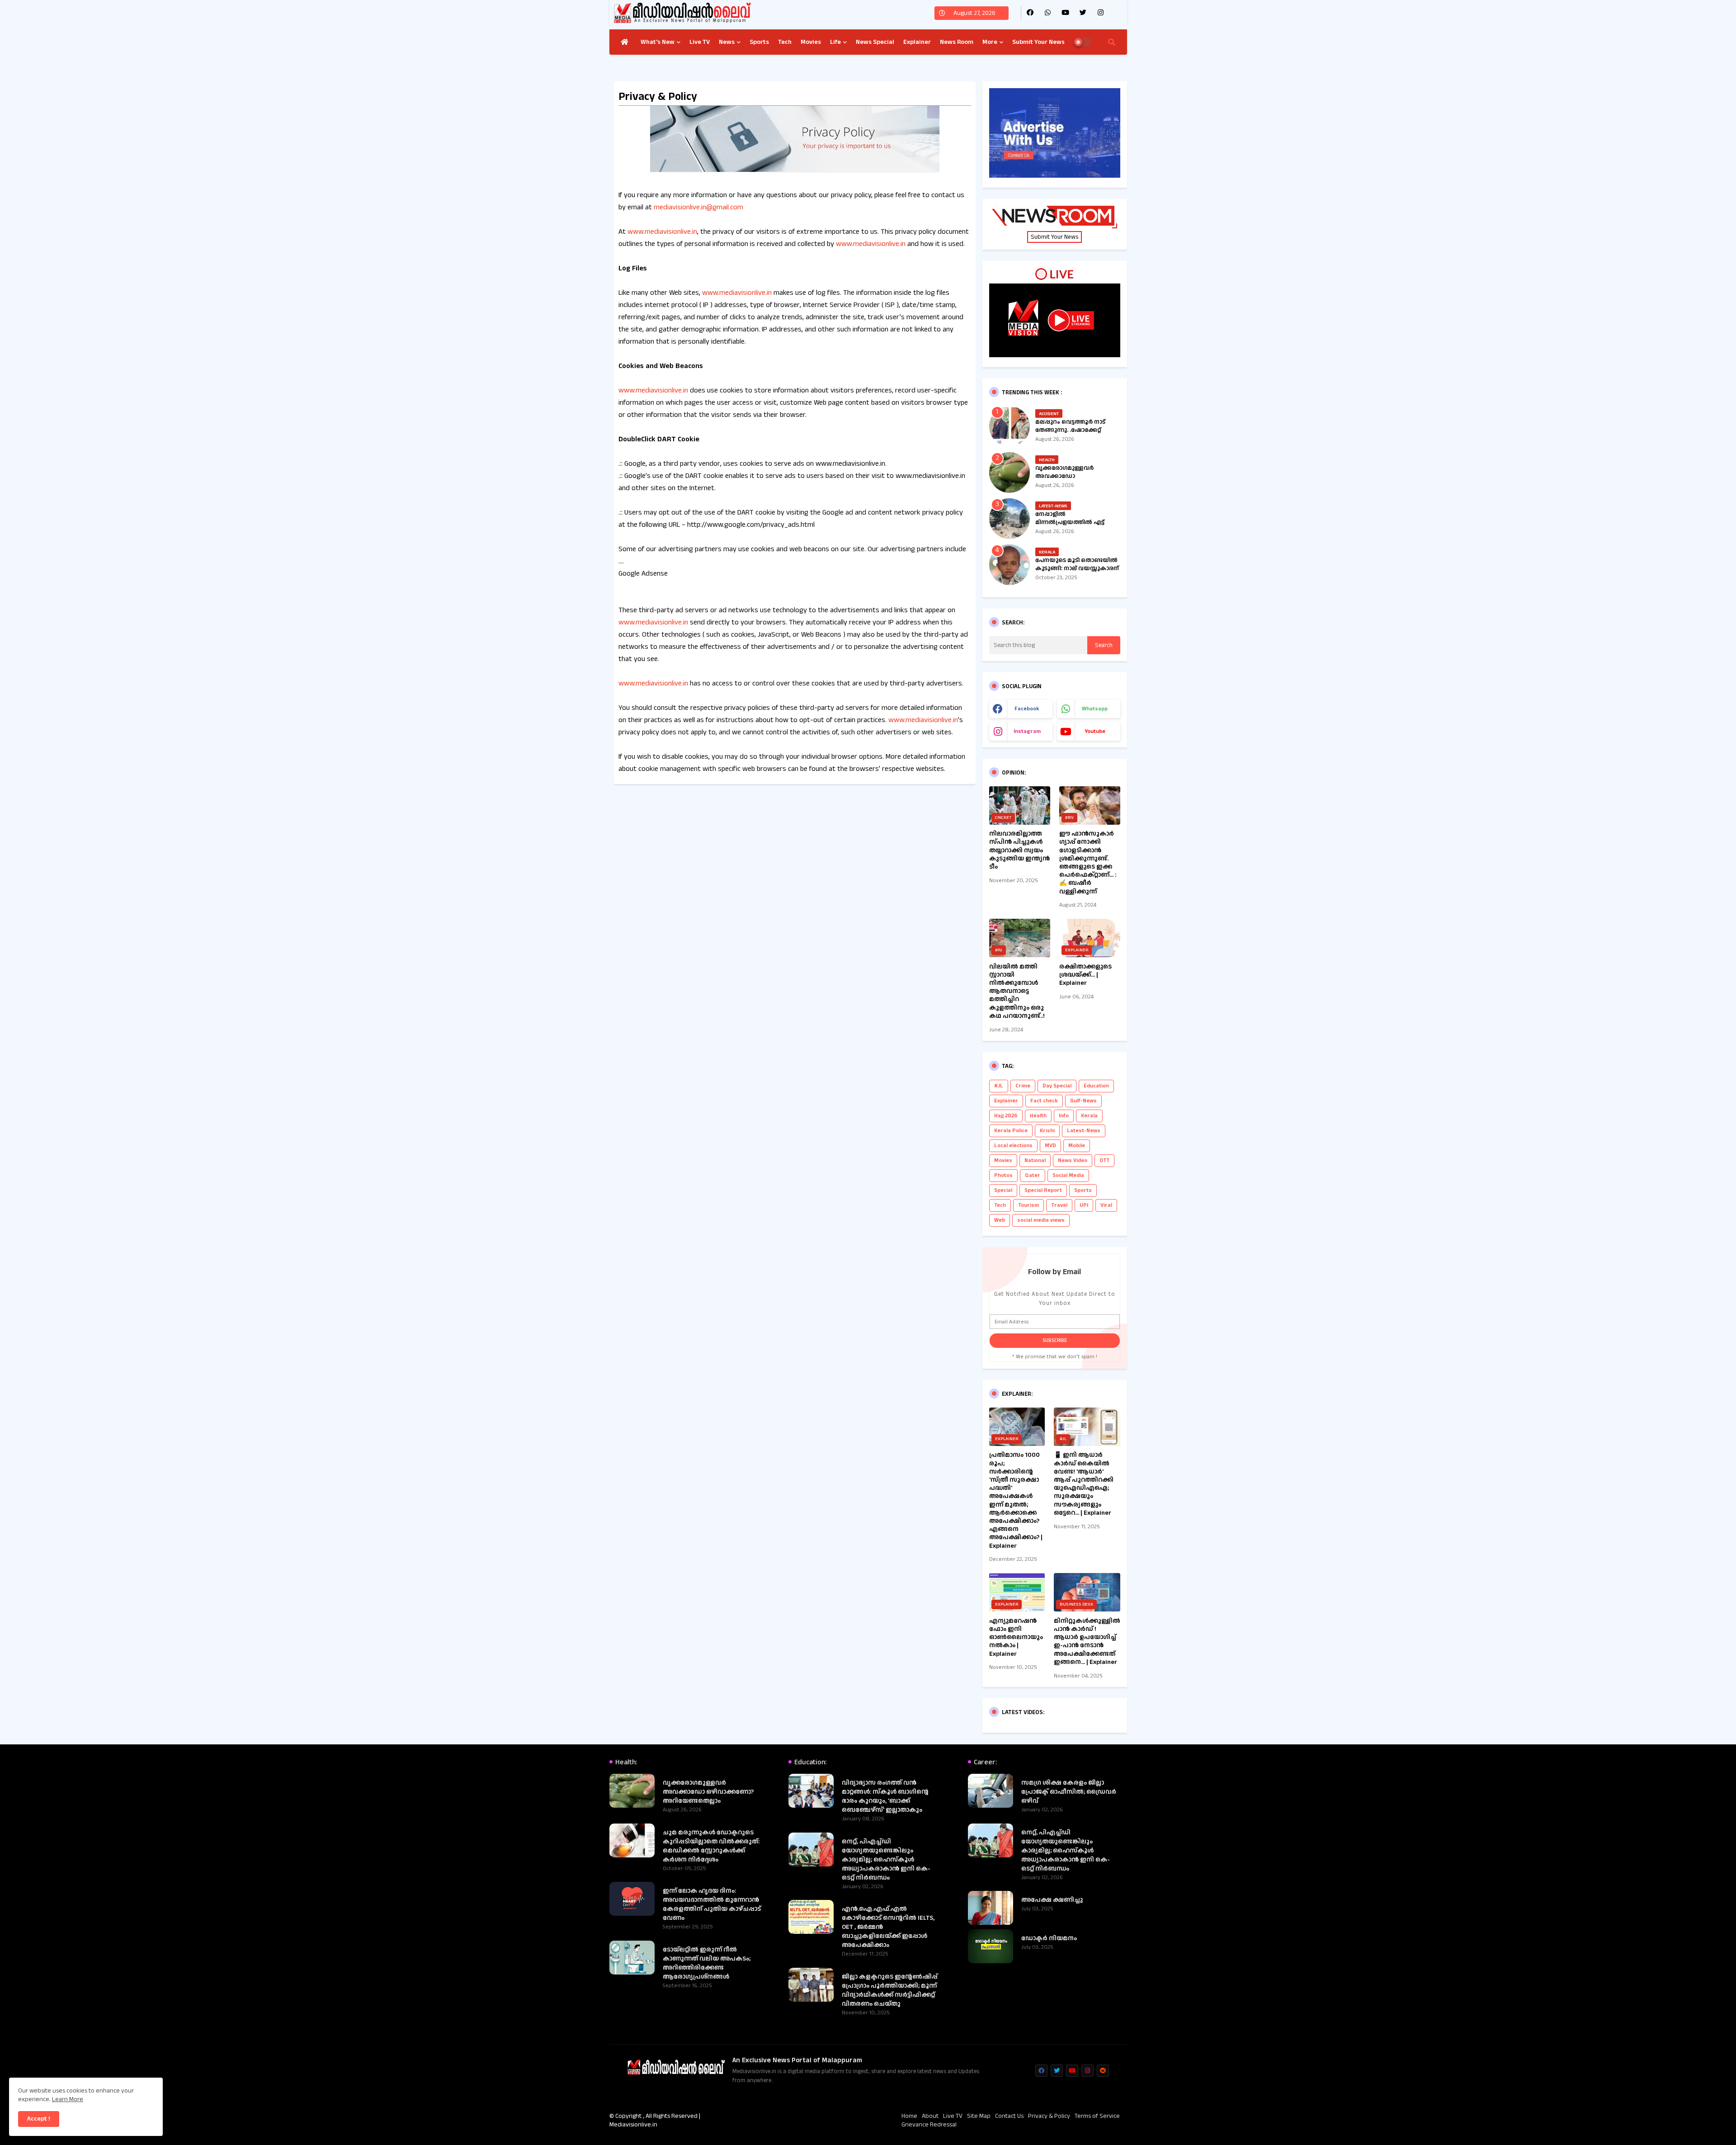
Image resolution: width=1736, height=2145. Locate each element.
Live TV (700, 42)
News (727, 42)
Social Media (1068, 1175)
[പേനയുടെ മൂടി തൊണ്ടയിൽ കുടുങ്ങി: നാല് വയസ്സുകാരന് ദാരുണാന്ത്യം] (1010, 565)
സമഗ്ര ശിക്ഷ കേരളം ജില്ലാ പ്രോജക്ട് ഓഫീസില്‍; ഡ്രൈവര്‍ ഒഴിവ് (1069, 1792)
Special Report (1043, 1190)
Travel (1059, 1205)
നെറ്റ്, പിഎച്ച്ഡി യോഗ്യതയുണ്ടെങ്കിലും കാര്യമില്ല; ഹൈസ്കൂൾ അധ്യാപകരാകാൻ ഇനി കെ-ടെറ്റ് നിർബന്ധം (886, 1860)
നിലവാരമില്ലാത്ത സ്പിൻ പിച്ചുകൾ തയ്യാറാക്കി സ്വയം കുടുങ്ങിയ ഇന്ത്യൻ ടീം (1019, 850)
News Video (1073, 1160)
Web (1000, 1220)
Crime (1023, 1086)
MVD (1050, 1146)
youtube (1095, 731)
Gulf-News (1083, 1101)
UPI (1084, 1205)
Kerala (1089, 1116)
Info (1064, 1116)
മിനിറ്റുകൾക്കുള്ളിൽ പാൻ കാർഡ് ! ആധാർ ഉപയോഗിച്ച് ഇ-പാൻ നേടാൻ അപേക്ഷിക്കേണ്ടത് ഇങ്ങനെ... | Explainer (1087, 1642)
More (990, 42)
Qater (1033, 1175)
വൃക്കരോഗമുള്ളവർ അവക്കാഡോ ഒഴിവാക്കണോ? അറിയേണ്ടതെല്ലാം (1064, 480)
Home (909, 2116)
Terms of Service (1097, 2116)
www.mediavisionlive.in (662, 232)
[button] (1112, 42)
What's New (658, 42)
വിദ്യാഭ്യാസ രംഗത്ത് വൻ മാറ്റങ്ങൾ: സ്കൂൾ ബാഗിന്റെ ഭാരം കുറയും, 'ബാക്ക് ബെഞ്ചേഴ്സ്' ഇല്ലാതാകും (885, 1796)
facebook (1027, 709)
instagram (1027, 731)
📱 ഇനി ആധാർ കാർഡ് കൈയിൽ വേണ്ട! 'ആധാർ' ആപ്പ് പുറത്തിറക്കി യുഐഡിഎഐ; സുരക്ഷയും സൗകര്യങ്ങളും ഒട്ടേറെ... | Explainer (1084, 1484)
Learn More (68, 2099)
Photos (1003, 1175)
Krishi (1047, 1131)
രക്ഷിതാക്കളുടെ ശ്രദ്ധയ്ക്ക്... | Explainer (1085, 975)
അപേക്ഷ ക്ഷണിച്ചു (1052, 1900)
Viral (1106, 1205)
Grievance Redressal (929, 2125)
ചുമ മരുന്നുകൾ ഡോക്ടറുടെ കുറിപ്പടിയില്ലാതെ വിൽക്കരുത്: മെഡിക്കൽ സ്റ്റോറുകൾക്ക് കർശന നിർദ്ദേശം (711, 1846)
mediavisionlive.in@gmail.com (698, 207)
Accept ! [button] (39, 2119)
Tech (785, 42)
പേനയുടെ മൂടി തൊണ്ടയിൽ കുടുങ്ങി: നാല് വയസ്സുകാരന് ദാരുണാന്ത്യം (1077, 568)
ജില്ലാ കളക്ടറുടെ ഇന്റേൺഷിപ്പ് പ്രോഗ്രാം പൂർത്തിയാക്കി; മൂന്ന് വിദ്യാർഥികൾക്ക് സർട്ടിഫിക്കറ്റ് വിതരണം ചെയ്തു (890, 1990)
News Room (957, 42)
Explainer (917, 42)
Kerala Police (1011, 1131)
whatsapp (1095, 709)
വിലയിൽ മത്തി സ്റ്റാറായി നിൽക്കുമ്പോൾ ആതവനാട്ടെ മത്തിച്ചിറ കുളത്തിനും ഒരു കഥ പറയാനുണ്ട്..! (1017, 991)
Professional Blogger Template (795, 2116)
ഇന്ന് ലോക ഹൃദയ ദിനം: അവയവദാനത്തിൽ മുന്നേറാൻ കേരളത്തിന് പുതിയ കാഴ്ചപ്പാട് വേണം (712, 1904)
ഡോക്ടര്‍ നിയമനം (1049, 1938)
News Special (875, 42)
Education (1096, 1086)
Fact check (1044, 1101)
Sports (759, 42)
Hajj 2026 (1006, 1116)
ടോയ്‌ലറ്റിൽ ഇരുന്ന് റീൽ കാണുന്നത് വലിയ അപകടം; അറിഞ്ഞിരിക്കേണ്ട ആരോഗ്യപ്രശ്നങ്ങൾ (707, 1963)
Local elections (1013, 1146)
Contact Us (1009, 2116)
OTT (1104, 1160)
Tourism (1028, 1205)
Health (1038, 1116)
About (930, 2116)
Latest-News (1084, 1131)
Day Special (1057, 1086)
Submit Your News (1038, 42)
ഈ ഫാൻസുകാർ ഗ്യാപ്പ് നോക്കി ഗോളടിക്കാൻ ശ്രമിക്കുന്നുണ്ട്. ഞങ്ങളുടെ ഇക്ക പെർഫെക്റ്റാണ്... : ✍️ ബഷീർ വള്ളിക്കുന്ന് (1088, 863)
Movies (811, 42)
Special (1003, 1190)
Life (835, 42)
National (1035, 1160)
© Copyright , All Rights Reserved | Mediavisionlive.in (655, 2121)
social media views (1041, 1220)
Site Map (979, 2116)
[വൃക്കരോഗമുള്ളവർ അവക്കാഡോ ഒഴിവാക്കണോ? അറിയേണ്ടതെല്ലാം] (1010, 472)
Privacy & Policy (1049, 2116)
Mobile (1077, 1146)
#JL (999, 1086)
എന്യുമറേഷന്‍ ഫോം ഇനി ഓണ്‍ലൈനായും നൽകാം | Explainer (1016, 1637)
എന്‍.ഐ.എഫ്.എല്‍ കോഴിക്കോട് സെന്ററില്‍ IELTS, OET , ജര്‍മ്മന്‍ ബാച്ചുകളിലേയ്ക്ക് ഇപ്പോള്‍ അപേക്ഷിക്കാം (888, 1927)
